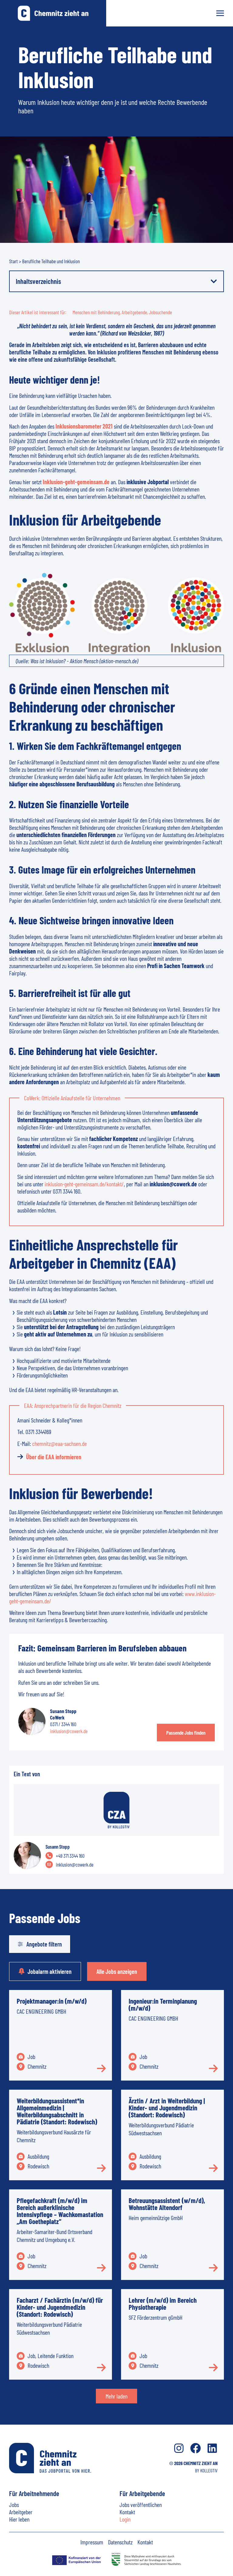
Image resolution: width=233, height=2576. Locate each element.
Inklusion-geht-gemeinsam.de (76, 482)
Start (14, 261)
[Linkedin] (212, 2448)
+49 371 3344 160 (70, 1856)
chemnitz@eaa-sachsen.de (59, 1443)
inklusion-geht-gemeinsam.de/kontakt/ (84, 1184)
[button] (214, 281)
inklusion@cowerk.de (69, 1731)
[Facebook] (196, 2448)
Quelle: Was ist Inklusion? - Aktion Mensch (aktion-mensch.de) (77, 661)
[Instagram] (179, 2448)
